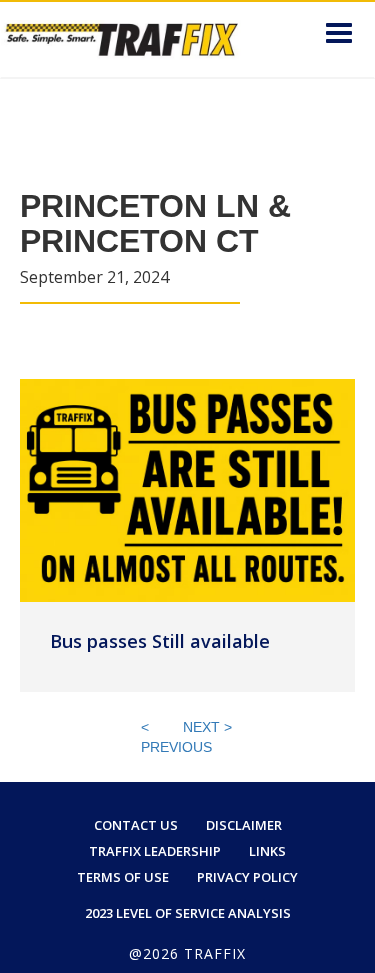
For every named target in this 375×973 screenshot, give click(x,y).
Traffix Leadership (155, 851)
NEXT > (207, 727)
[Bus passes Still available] (187, 489)
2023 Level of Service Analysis (188, 913)
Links (267, 851)
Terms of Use (123, 877)
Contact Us (136, 825)
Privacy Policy (247, 877)
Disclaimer (244, 825)
